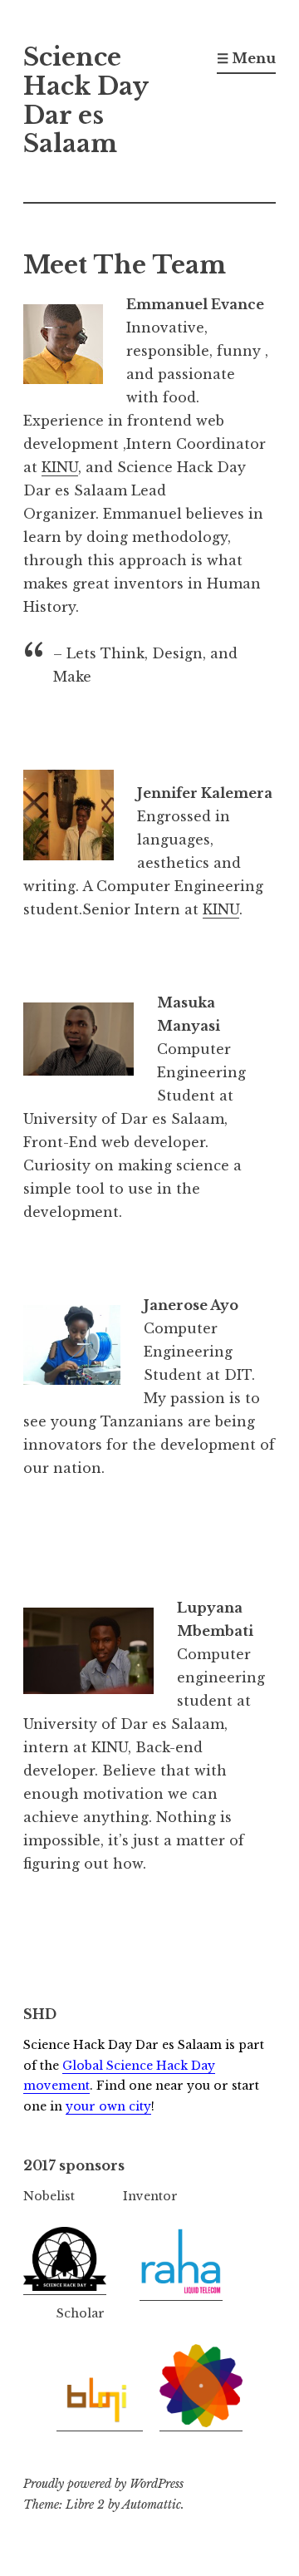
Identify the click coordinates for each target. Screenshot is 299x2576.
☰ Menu (246, 58)
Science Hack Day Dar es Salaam (86, 101)
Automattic (152, 2505)
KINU (60, 467)
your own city (108, 2106)
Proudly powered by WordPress (103, 2484)
